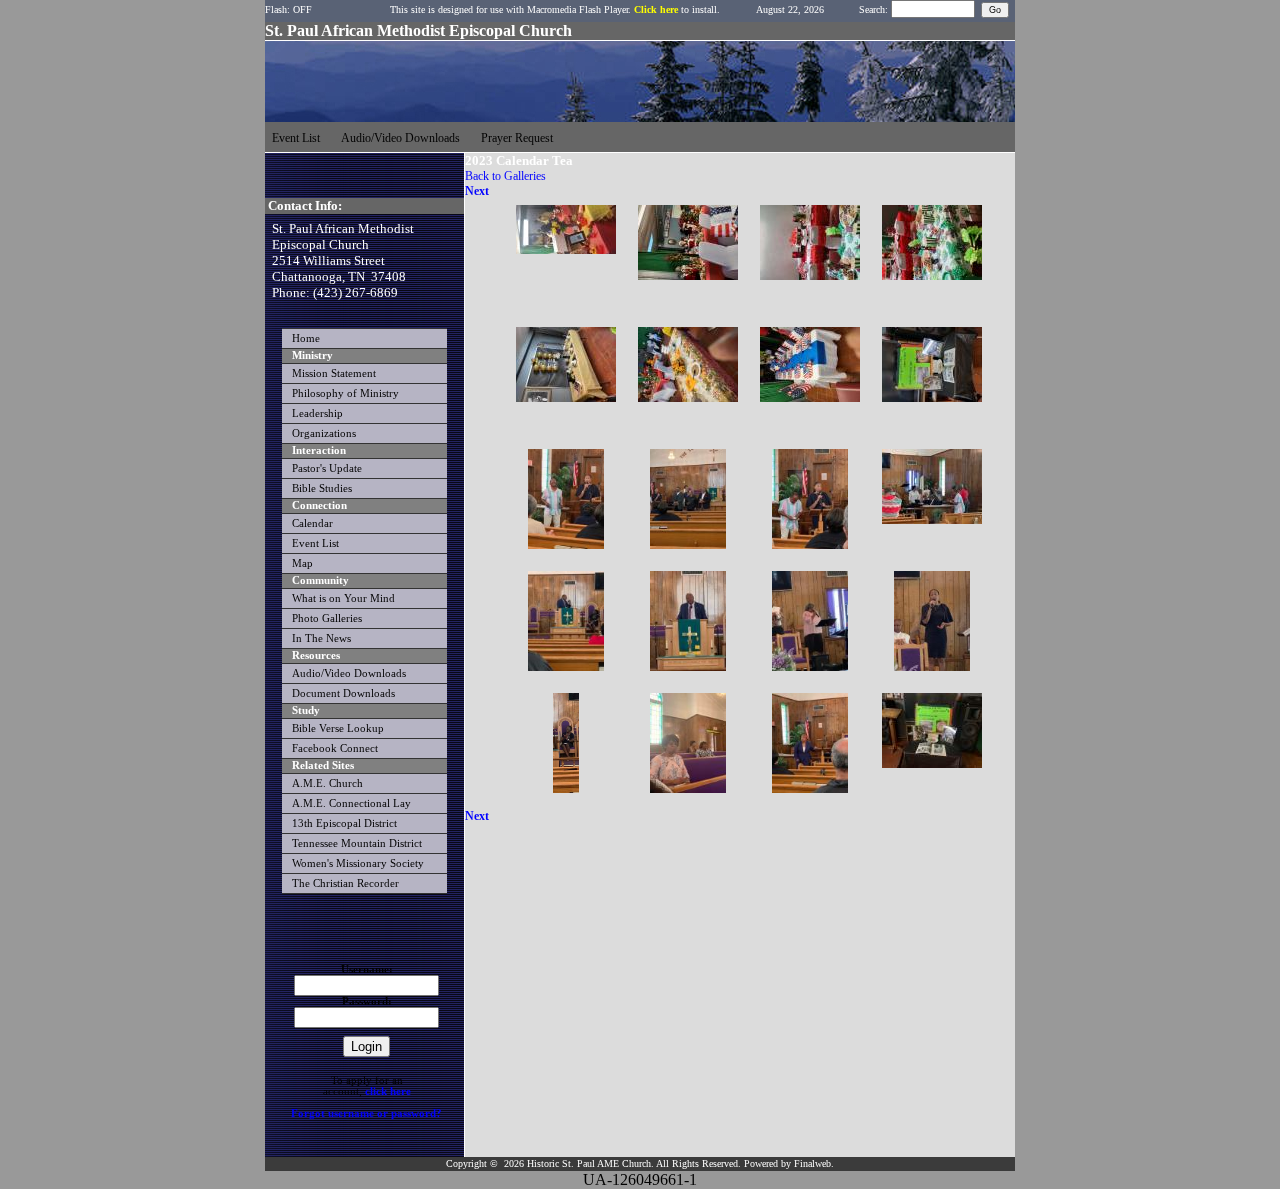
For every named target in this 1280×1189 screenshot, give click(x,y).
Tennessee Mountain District (357, 843)
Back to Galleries (505, 176)
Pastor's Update (327, 468)
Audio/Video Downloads (349, 673)
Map (302, 563)
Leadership (317, 413)
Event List (315, 543)
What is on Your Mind (343, 598)
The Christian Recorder (345, 883)
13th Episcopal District (344, 823)
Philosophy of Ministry (345, 393)
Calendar (312, 523)
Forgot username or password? (366, 1113)
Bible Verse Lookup (338, 728)
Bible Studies (322, 488)
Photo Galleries (327, 618)
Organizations (324, 433)
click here (388, 1091)
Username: (367, 969)
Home (306, 338)
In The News (321, 638)
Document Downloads (343, 693)
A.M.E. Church (327, 783)
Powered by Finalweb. (789, 1163)
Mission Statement (334, 373)
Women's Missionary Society (358, 863)
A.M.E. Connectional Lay (351, 803)
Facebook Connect (335, 748)
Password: (367, 1001)
